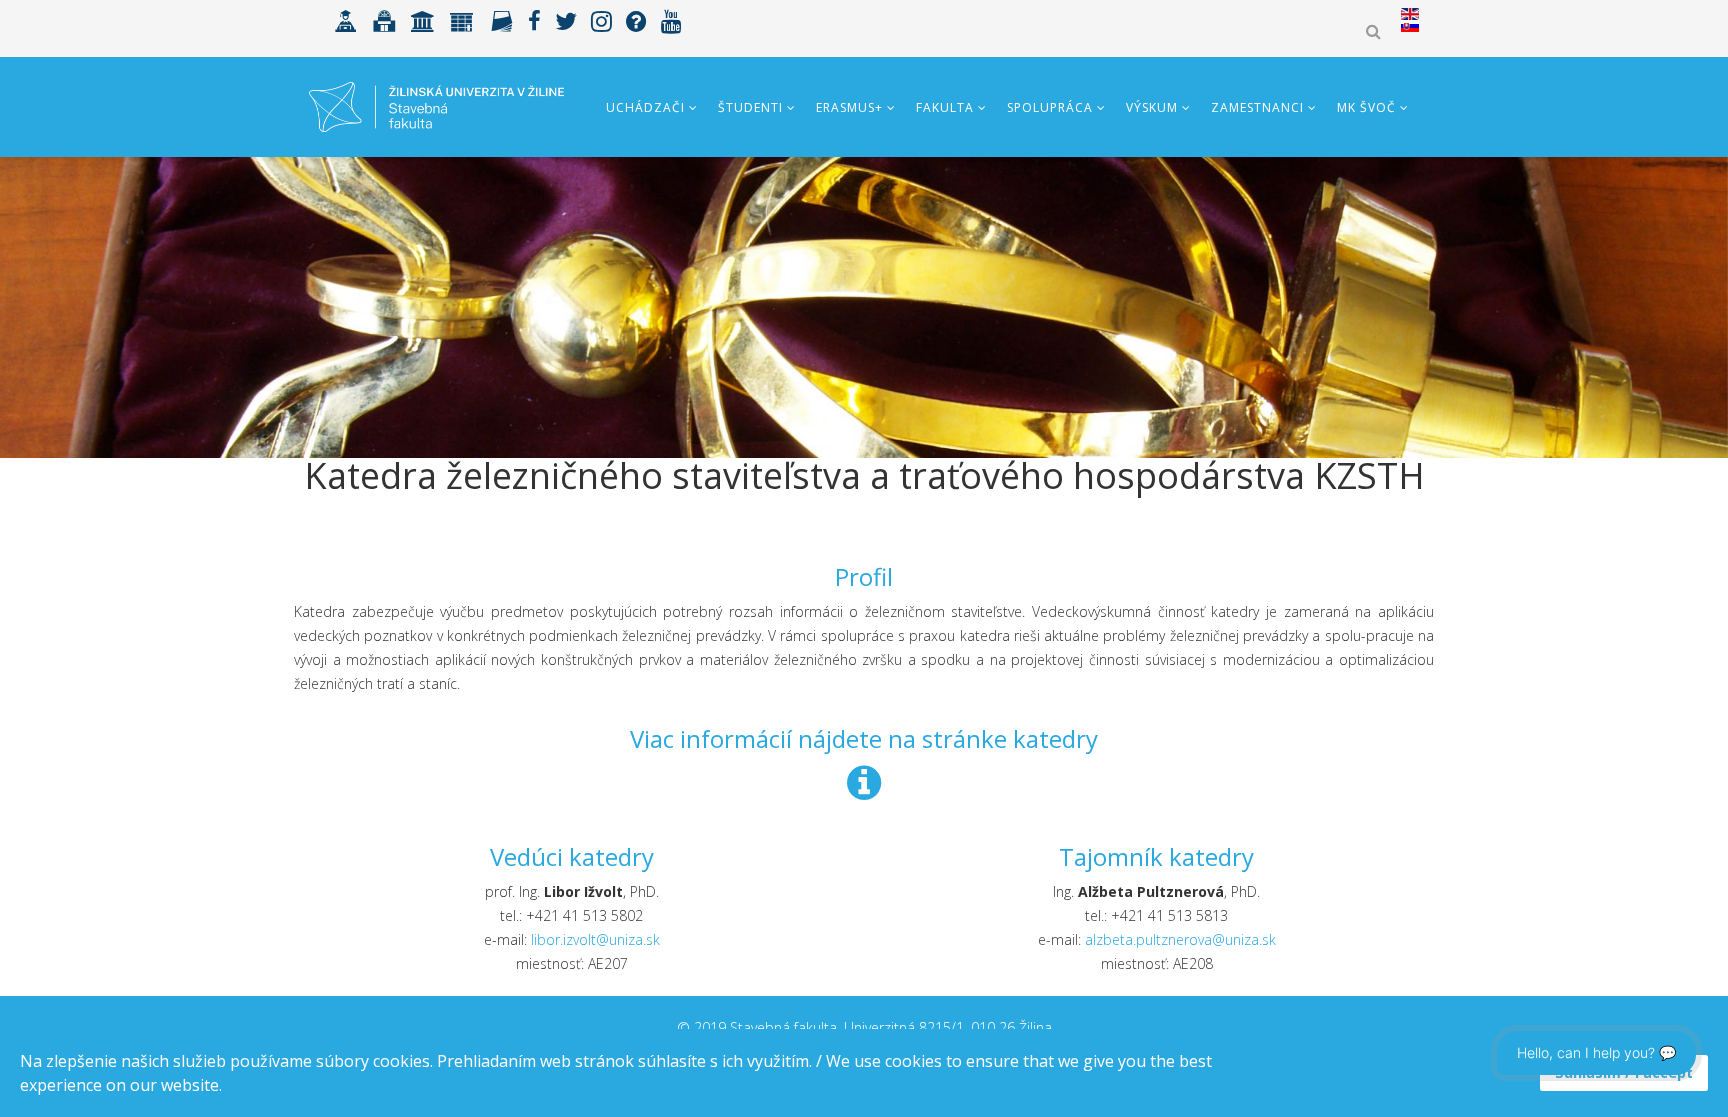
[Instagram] (601, 19)
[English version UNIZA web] (1410, 14)
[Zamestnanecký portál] (462, 19)
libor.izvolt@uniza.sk (595, 939)
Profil (864, 576)
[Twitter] (566, 19)
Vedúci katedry (572, 856)
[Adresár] (501, 19)
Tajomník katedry (1156, 856)
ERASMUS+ (849, 107)
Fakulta (945, 107)
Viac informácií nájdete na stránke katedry (864, 738)
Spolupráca (1050, 107)
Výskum (1152, 107)
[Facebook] (534, 19)
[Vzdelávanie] (346, 19)
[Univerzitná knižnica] (384, 19)
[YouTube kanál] (671, 19)
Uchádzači (645, 107)
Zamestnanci (1257, 107)
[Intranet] (423, 19)
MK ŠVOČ (1366, 107)
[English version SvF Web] (1410, 26)
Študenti (750, 107)
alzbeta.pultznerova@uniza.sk (1180, 939)
